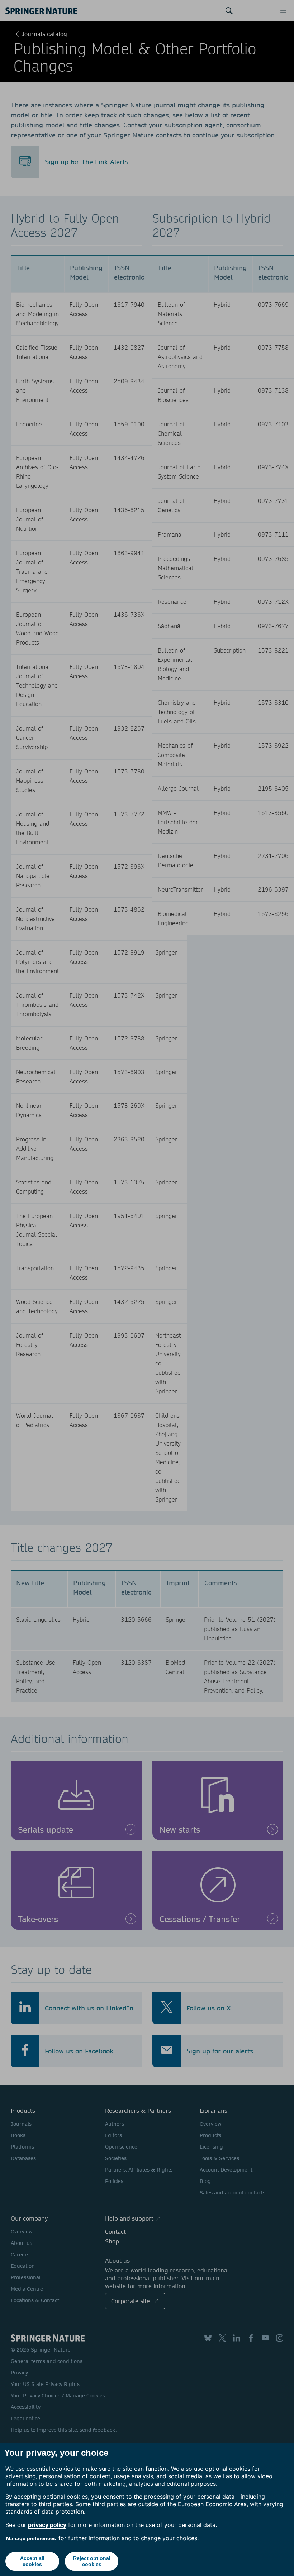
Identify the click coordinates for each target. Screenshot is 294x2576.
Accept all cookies (32, 2561)
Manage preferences (31, 2538)
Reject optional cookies (92, 2561)
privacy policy (47, 2525)
